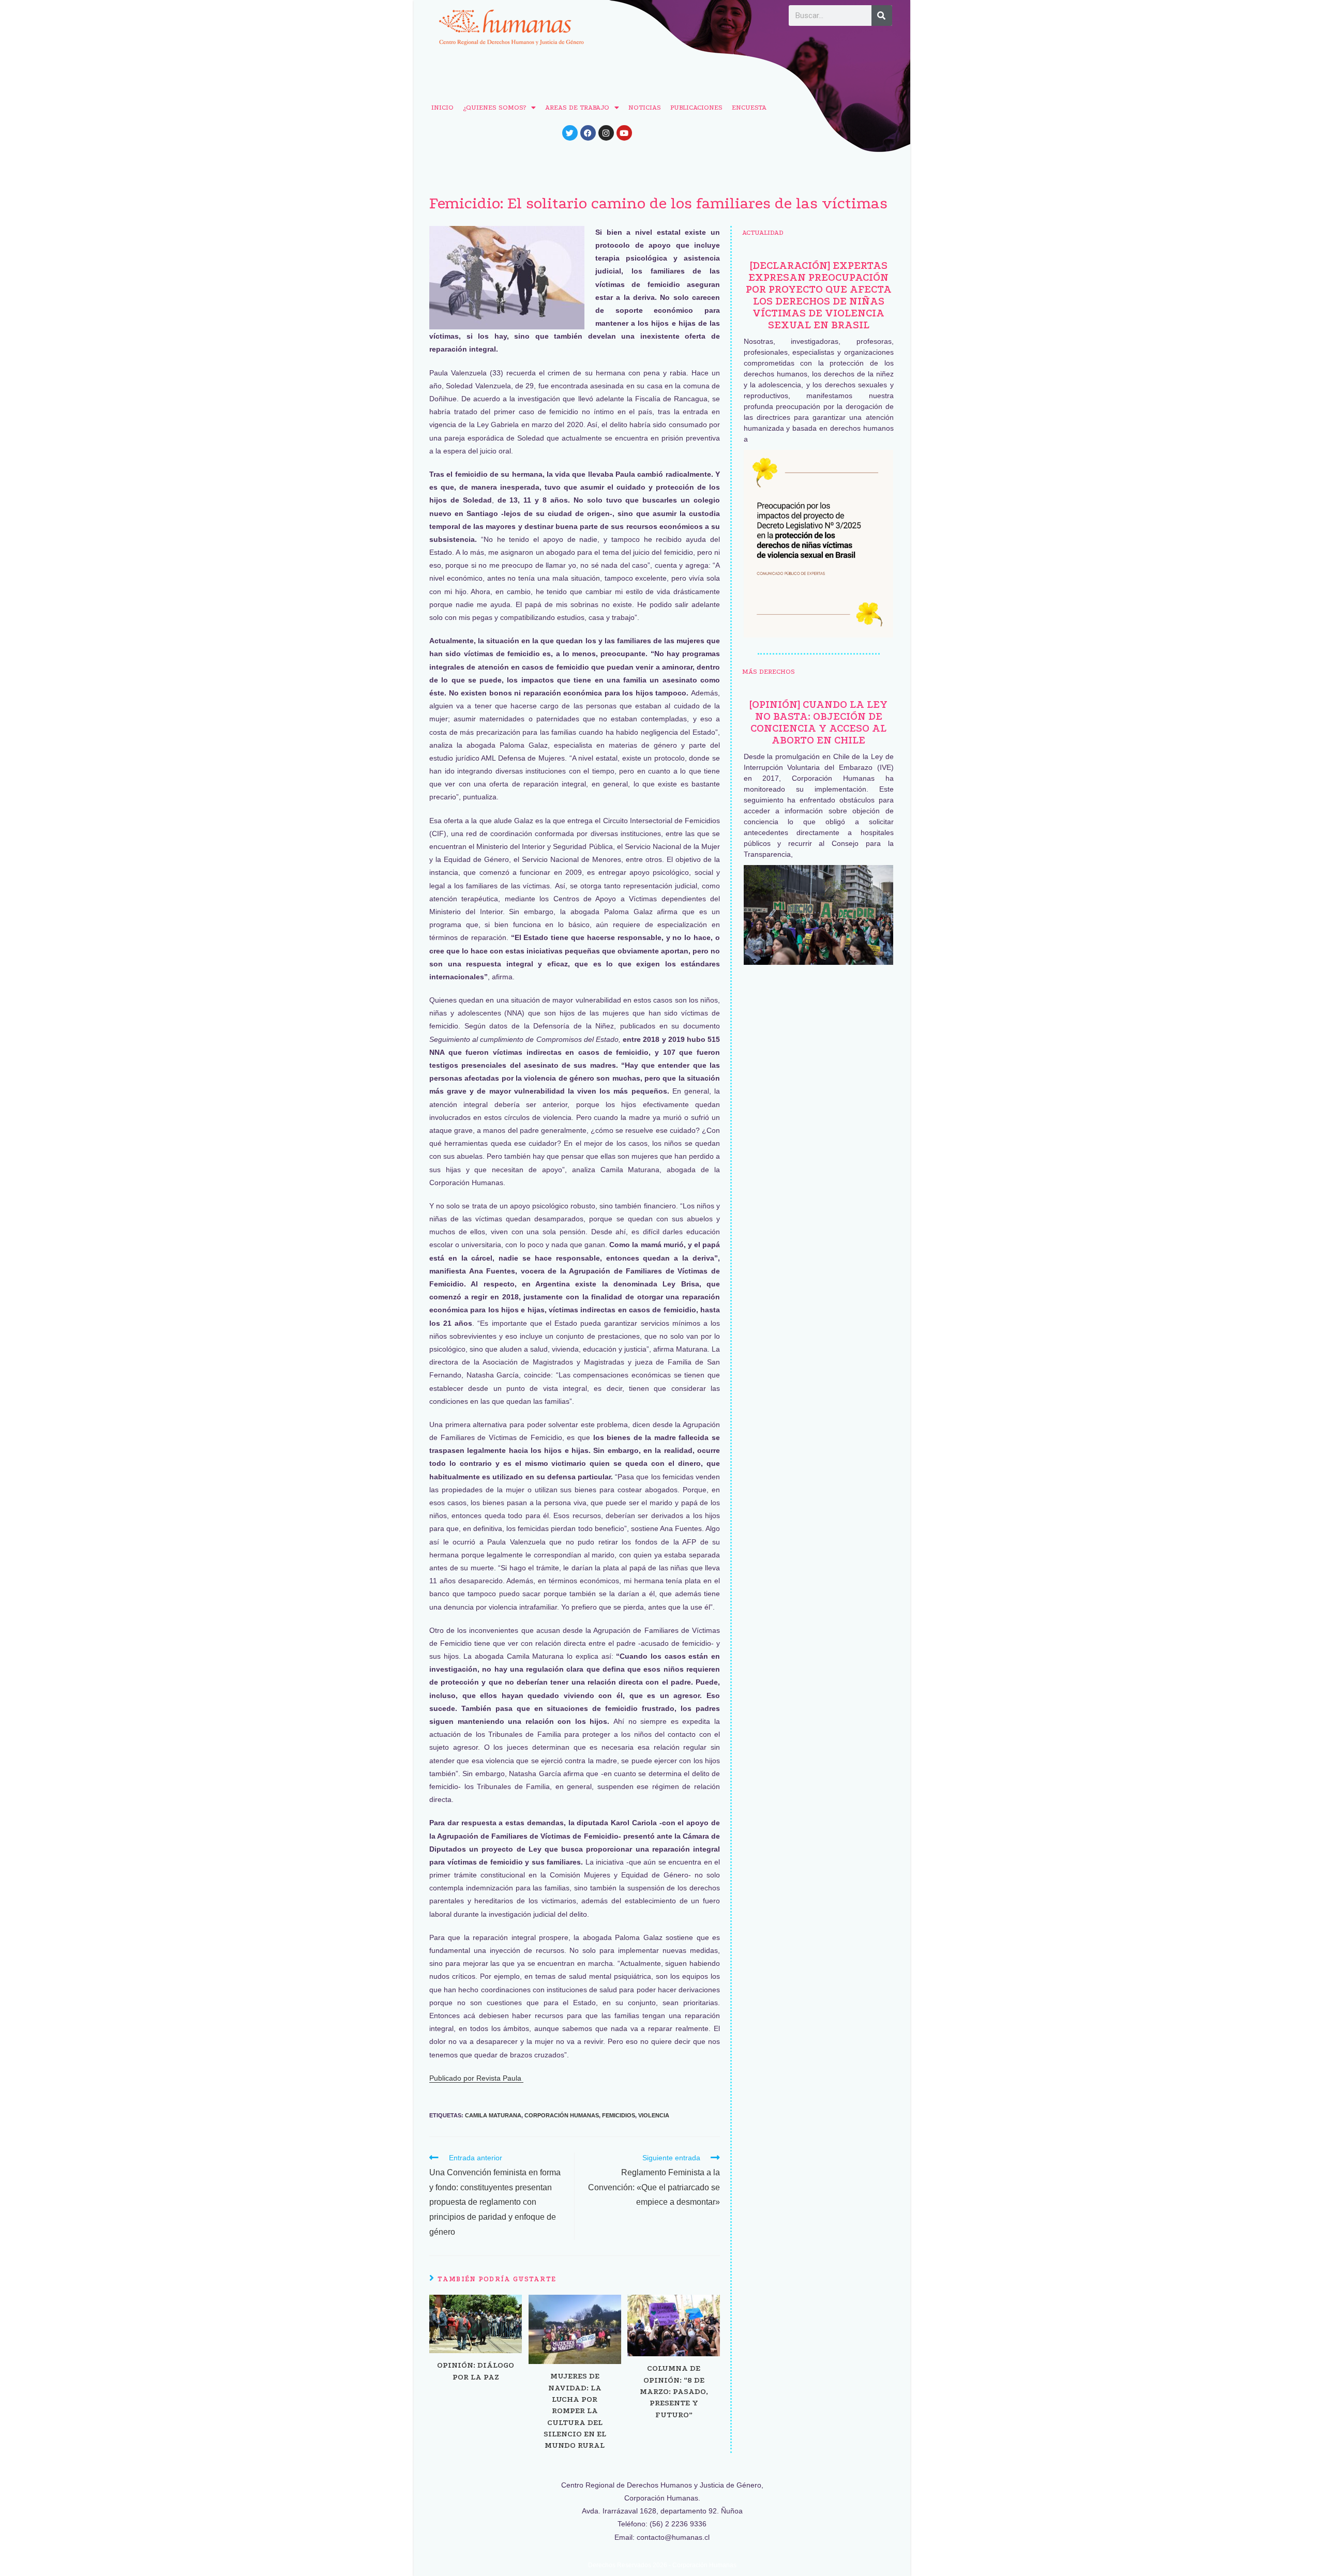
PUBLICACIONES (696, 107)
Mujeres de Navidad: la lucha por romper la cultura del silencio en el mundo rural (575, 2411)
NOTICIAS (645, 107)
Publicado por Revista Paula (476, 2078)
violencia (654, 2115)
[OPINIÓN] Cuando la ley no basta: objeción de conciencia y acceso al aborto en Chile (818, 722)
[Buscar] (882, 16)
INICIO (442, 107)
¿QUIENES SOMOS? (494, 107)
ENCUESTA (749, 107)
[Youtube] (624, 133)
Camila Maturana (493, 2115)
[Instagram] (606, 133)
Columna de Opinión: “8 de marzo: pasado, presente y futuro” (674, 2391)
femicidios (619, 2115)
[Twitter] (570, 133)
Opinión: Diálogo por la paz (476, 2371)
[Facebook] (588, 133)
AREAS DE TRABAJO (577, 107)
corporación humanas (562, 2115)
